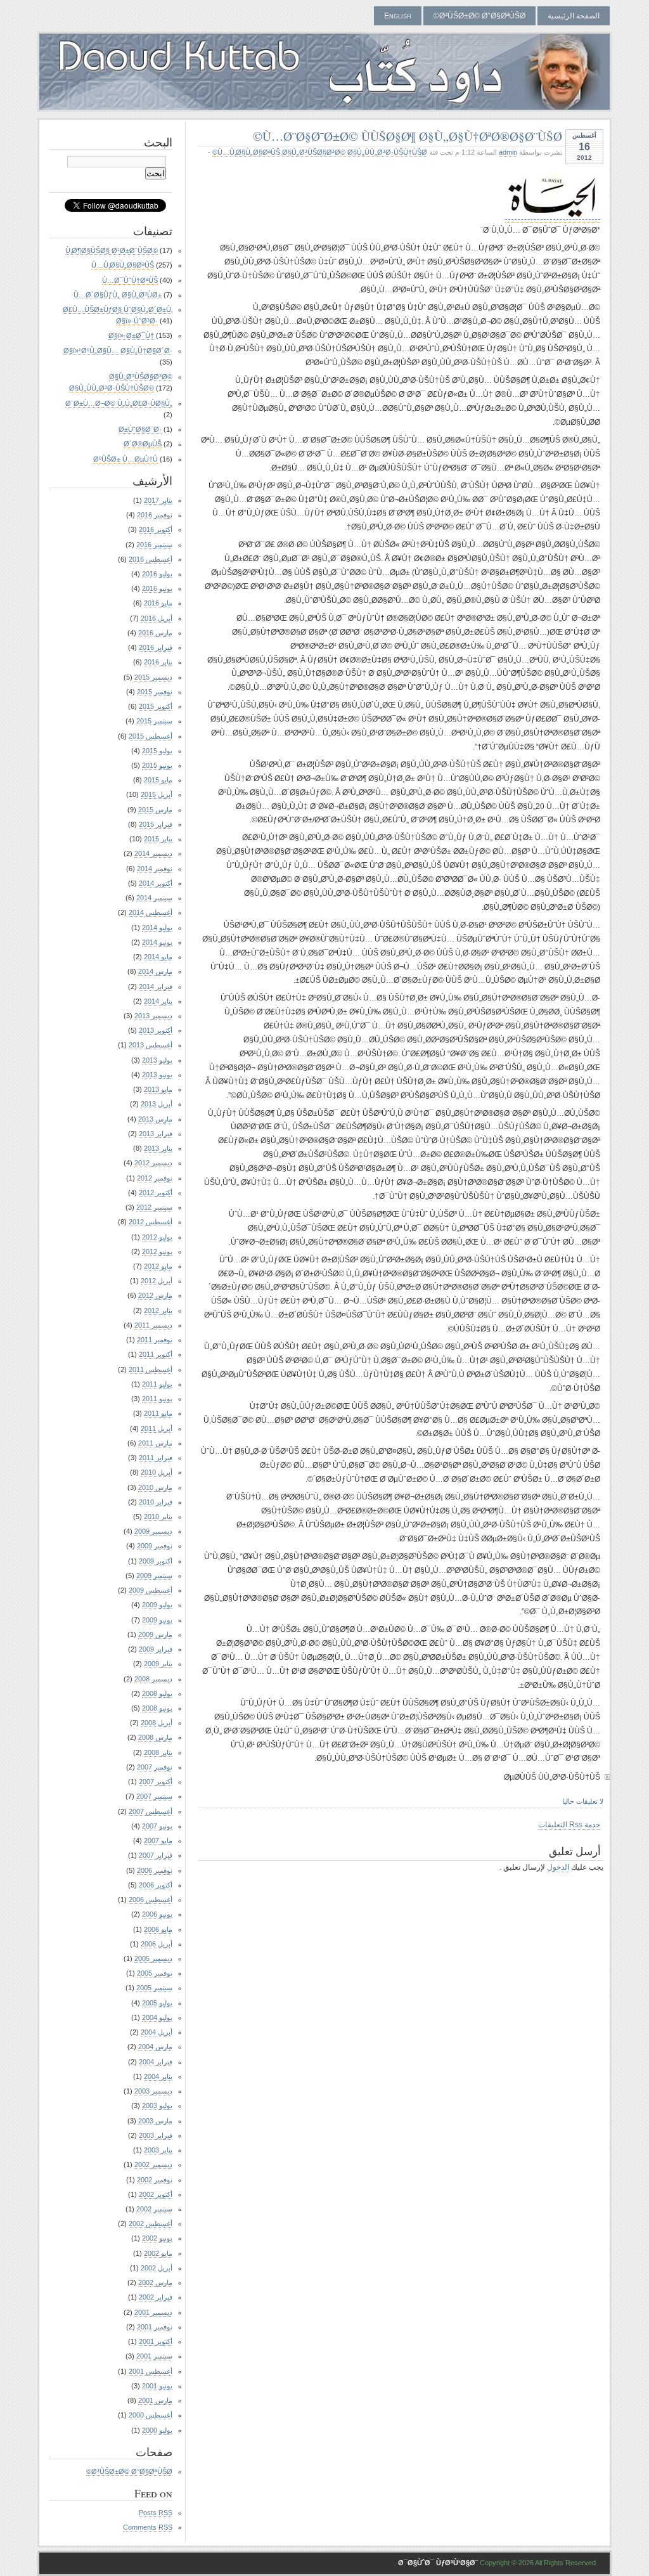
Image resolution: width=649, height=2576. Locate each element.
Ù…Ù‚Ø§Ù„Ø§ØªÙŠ (249, 152)
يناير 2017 (158, 500)
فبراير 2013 (156, 1134)
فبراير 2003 (156, 2135)
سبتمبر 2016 (154, 545)
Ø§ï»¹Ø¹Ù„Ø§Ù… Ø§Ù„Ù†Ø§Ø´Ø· (118, 351)
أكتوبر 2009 (156, 1561)
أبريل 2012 (157, 1281)
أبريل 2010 (157, 1472)
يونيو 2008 (157, 1708)
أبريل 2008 (157, 1723)
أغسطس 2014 (151, 912)
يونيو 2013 (157, 1075)
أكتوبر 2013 (156, 1030)
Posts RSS (156, 2513)
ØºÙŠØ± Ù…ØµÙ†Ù (125, 459)
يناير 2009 (158, 1664)
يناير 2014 (158, 1001)
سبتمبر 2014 (154, 898)
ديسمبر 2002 (153, 2165)
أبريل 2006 (157, 1944)
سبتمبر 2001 (154, 2356)
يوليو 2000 (157, 2430)
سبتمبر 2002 (154, 2209)
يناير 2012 (158, 1311)
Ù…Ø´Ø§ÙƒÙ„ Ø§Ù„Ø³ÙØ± (118, 295)
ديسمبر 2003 (153, 2091)
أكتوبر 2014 (156, 883)
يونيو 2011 (157, 1399)
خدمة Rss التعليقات (569, 1825)
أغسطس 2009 (151, 1590)
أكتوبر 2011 (156, 1354)
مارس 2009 (155, 1634)
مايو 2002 (158, 2253)
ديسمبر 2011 (153, 1325)
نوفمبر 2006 (155, 1870)
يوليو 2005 (157, 2003)
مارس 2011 (155, 1443)
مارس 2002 (155, 2282)
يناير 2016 (158, 662)
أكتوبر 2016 (156, 529)
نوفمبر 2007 (155, 1767)
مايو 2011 (158, 1413)
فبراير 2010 (156, 1502)
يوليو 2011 (157, 1384)
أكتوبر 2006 (156, 1885)
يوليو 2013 (157, 1060)
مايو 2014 (158, 957)
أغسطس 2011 (151, 1369)
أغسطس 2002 (151, 2223)
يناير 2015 (158, 839)
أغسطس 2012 (151, 1222)
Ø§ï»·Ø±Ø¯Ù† (131, 335)
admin (508, 152)
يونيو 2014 (157, 942)
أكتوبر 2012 (156, 1193)
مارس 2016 (155, 633)
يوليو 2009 (157, 1605)
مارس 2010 (155, 1487)
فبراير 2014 (156, 987)
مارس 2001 (155, 2400)
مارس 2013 (155, 1119)
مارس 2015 (155, 810)
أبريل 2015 (157, 794)
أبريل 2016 (157, 618)
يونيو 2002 (157, 2238)
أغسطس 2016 (151, 559)
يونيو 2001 (157, 2386)
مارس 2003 (155, 2121)
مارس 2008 (155, 1737)
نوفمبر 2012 (155, 1178)
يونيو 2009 (157, 1620)
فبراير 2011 (156, 1458)
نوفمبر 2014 (155, 869)
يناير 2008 (158, 1752)
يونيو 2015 (157, 765)
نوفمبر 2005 (155, 1973)
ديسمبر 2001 (153, 2312)
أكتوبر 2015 (156, 706)
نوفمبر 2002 (155, 2180)
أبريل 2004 (157, 2032)
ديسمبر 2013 (153, 1016)
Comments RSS (148, 2527)
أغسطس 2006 (151, 1900)
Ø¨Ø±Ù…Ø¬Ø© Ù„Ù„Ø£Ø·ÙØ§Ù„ (119, 403)
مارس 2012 (155, 1295)
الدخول (558, 1867)
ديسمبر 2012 (153, 1163)
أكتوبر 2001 (156, 2341)
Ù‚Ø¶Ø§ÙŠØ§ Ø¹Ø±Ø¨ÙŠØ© (112, 250)
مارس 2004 (155, 2047)
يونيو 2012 (157, 1252)
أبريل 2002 (157, 2268)
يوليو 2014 (157, 928)
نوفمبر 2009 (155, 1546)
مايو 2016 (158, 603)
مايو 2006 (158, 1929)
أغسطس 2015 (151, 736)
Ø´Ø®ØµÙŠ (143, 444)
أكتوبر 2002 (156, 2194)
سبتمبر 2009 (154, 1576)
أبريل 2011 (157, 1428)
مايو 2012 (158, 1266)
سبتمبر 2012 (154, 1207)
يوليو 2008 (157, 1693)
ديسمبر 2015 (153, 677)
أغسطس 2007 (151, 1811)
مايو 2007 (158, 1841)
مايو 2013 (158, 1089)
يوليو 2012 (157, 1237)
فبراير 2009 (156, 1649)
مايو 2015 (158, 780)
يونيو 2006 (157, 1914)
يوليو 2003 (157, 2106)
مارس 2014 (155, 971)
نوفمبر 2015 (155, 692)
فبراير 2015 (156, 824)
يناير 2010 (158, 1517)
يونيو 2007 (157, 1826)
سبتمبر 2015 (154, 721)
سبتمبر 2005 (154, 1988)
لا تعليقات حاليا (583, 1801)
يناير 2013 (158, 1148)
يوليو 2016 (157, 574)
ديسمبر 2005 (153, 1958)
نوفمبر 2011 (155, 1340)
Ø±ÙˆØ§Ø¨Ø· (140, 429)
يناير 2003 (158, 2150)
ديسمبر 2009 (153, 1531)
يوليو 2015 (157, 751)
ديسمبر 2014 (153, 853)
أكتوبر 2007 (156, 1782)
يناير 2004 (158, 2076)
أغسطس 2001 (151, 2371)
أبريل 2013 (157, 1104)
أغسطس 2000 (151, 2415)
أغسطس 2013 (151, 1045)
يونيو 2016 (157, 588)
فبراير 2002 (156, 2297)
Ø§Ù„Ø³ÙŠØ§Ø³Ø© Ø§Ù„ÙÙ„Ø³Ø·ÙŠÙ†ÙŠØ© (320, 152)
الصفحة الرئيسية (574, 16)
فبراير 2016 (156, 647)
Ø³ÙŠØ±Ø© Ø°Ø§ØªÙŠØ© (479, 16)
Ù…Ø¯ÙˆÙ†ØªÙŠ (130, 280)
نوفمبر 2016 (155, 515)
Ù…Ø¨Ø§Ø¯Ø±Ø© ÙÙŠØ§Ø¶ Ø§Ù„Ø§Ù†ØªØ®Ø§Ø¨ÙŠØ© (408, 136)
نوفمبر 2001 (155, 2327)
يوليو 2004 (157, 2017)
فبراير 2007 (156, 1855)
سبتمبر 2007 (154, 1796)
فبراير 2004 (156, 2062)
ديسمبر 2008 (153, 1679)
